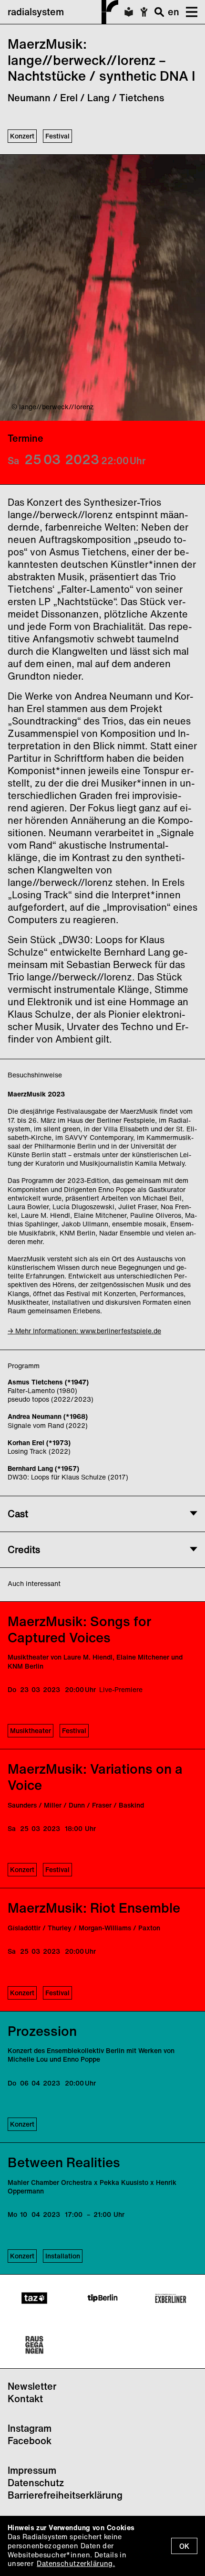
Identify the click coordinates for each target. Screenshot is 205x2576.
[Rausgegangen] (34, 2345)
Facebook (30, 2441)
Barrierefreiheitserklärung (65, 2495)
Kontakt (25, 2399)
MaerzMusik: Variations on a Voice (95, 1777)
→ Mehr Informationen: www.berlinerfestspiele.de (84, 1331)
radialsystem (36, 12)
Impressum (32, 2470)
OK (184, 2546)
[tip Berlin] (102, 2298)
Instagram (30, 2428)
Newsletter (32, 2386)
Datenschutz (36, 2483)
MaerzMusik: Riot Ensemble (94, 1908)
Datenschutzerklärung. (76, 2563)
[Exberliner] (171, 2298)
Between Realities (64, 2162)
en (174, 12)
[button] (188, 12)
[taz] (34, 2298)
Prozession (42, 2031)
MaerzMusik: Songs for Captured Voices (79, 1629)
